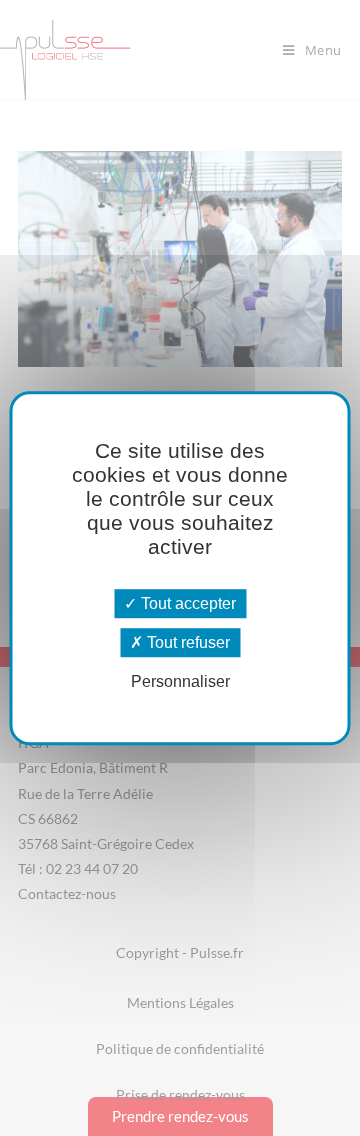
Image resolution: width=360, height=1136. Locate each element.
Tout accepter (186, 603)
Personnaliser (180, 682)
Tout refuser (186, 642)
